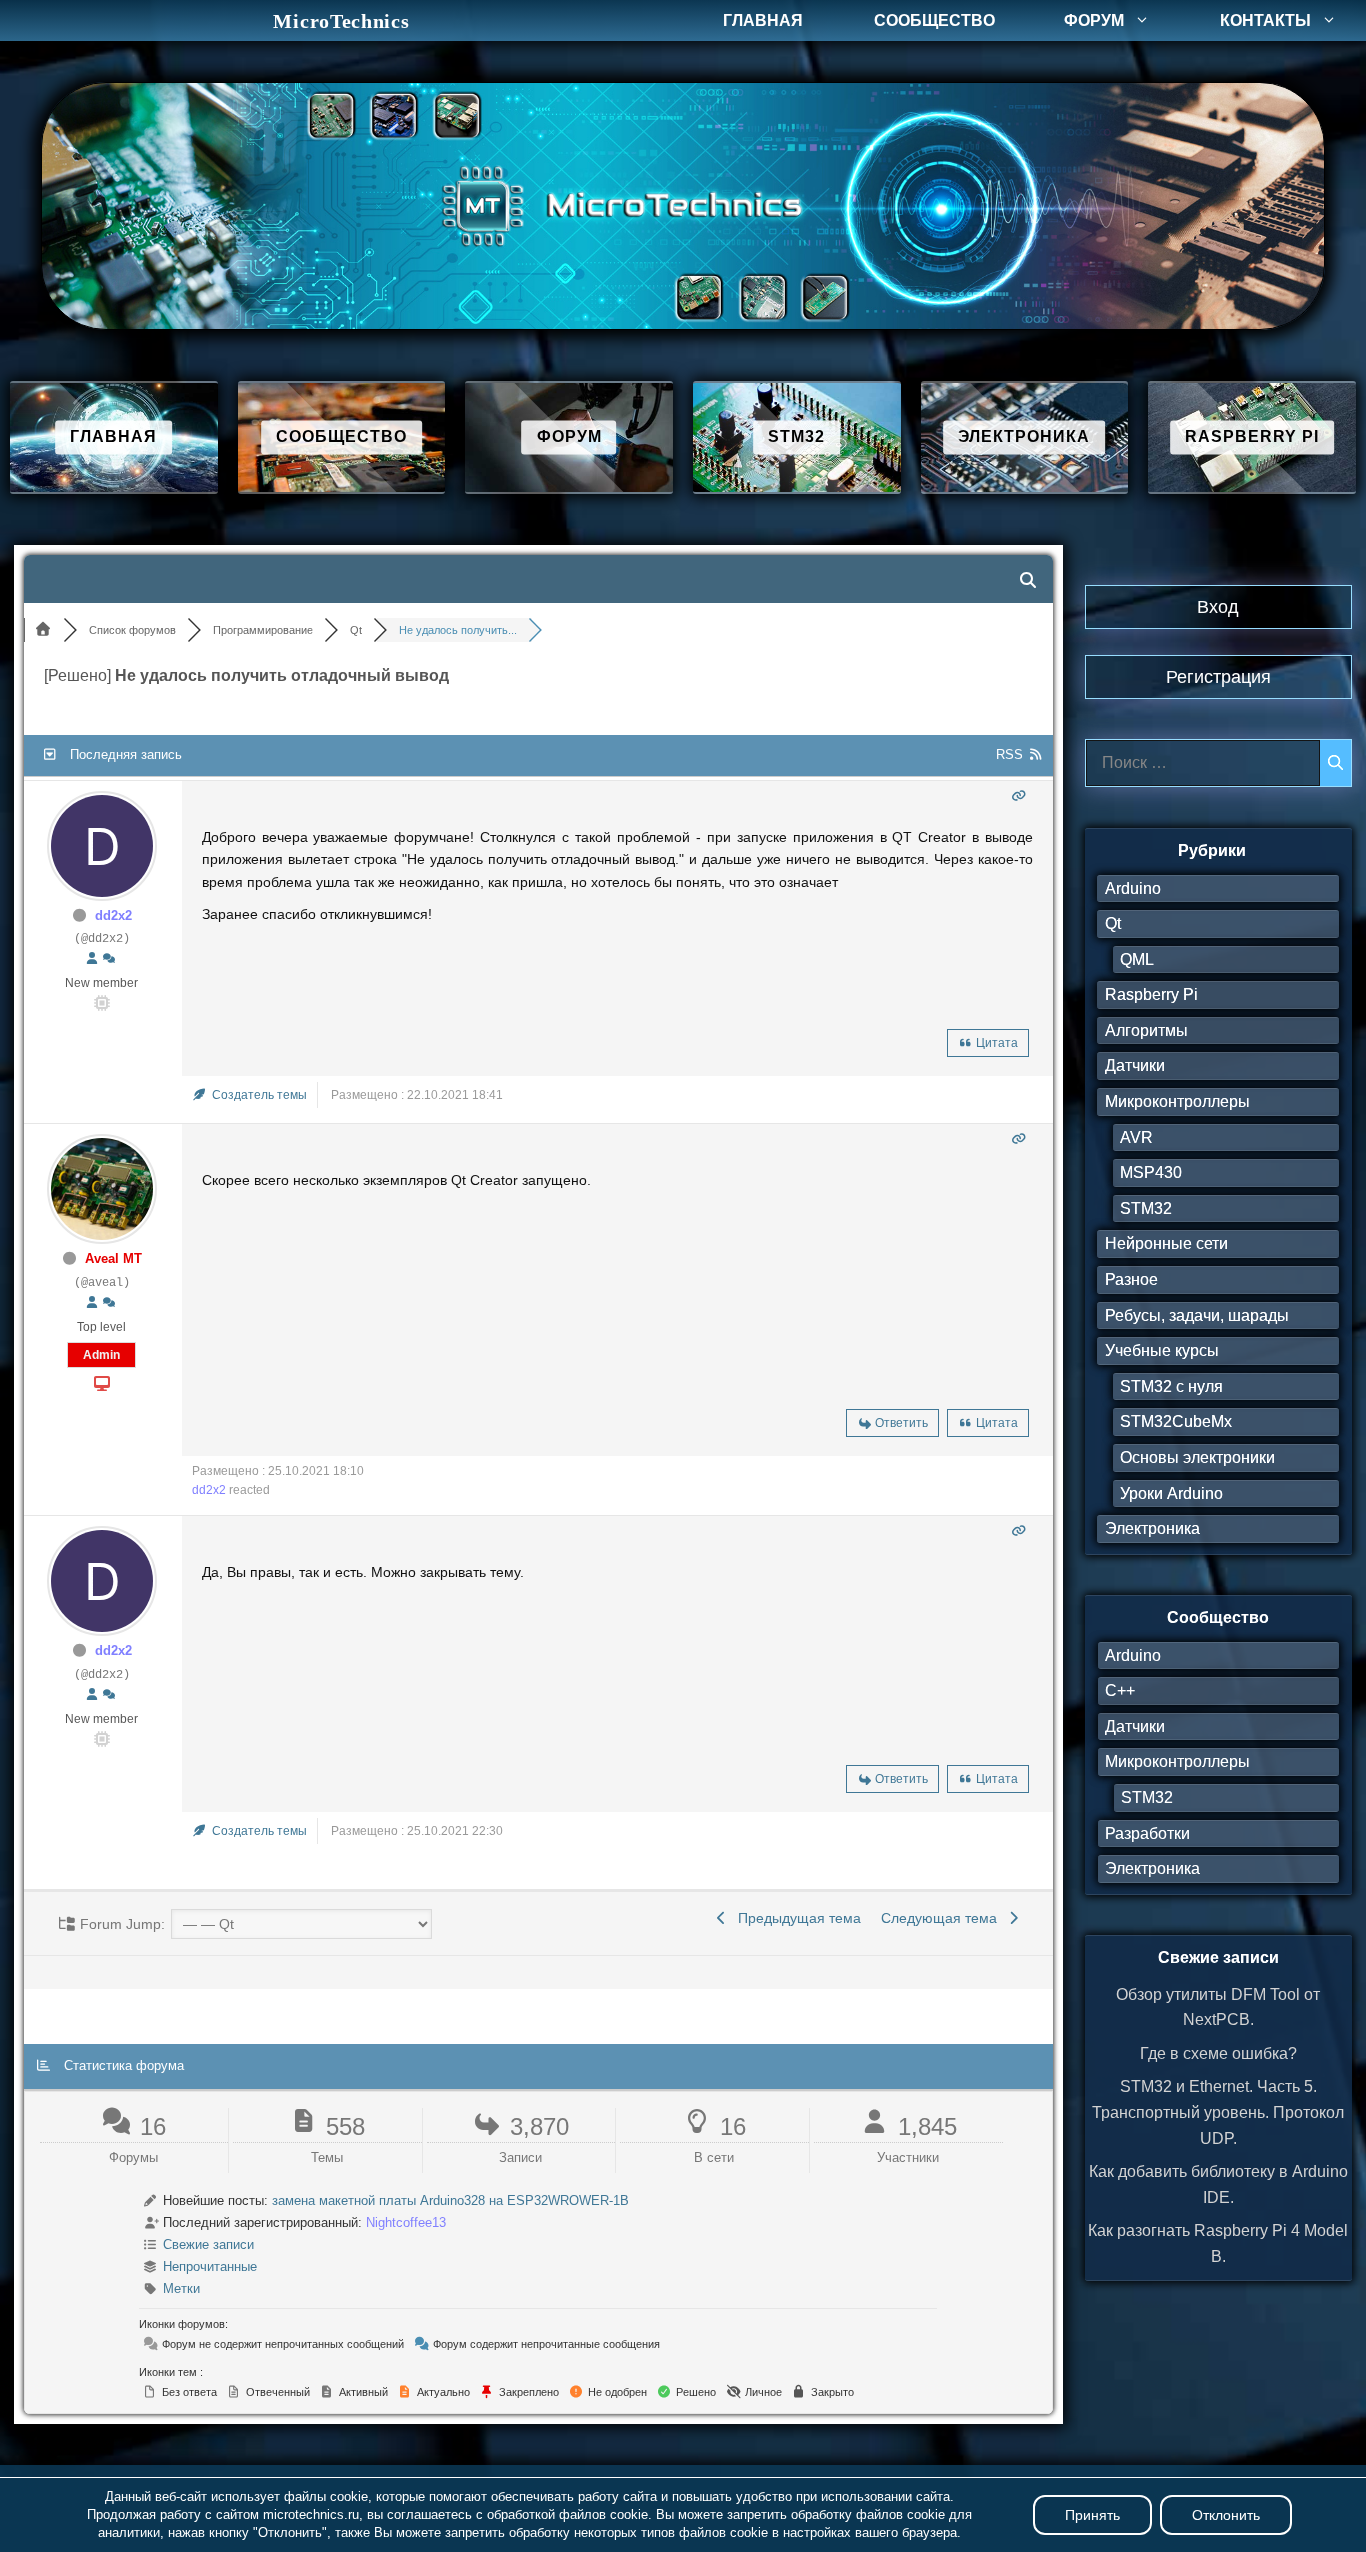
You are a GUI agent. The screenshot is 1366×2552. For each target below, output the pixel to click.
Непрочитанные (210, 2266)
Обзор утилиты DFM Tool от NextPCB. (1218, 2007)
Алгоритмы (1146, 1030)
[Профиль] (92, 959)
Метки (181, 2288)
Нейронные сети (1166, 1243)
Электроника (1152, 1528)
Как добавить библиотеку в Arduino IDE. (1218, 2184)
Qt (1113, 923)
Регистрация (1218, 677)
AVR (1136, 1137)
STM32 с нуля (1171, 1386)
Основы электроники (1197, 1457)
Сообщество (934, 20)
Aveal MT (113, 1258)
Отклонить (1226, 2515)
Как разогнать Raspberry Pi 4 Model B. (1218, 2243)
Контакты (1265, 20)
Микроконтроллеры (1177, 1101)
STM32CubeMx (1176, 1421)
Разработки (1147, 1833)
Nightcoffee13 (406, 2222)
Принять (1092, 2515)
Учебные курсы (1162, 1350)
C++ (1120, 1690)
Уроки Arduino (1171, 1493)
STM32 (1146, 1208)
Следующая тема (943, 1918)
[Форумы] (44, 630)
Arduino (1133, 888)
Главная (763, 20)
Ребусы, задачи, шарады (1197, 1315)
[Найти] (1335, 763)
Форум (1094, 20)
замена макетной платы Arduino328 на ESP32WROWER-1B (450, 2200)
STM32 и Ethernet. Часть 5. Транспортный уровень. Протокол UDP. (1218, 2112)
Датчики (1135, 1065)
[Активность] (109, 959)
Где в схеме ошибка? (1218, 2053)
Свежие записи (208, 2244)
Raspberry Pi (1151, 994)
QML (1137, 959)
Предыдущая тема (795, 1918)
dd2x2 (113, 915)
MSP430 (1151, 1172)
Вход (1218, 607)
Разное (1131, 1279)
